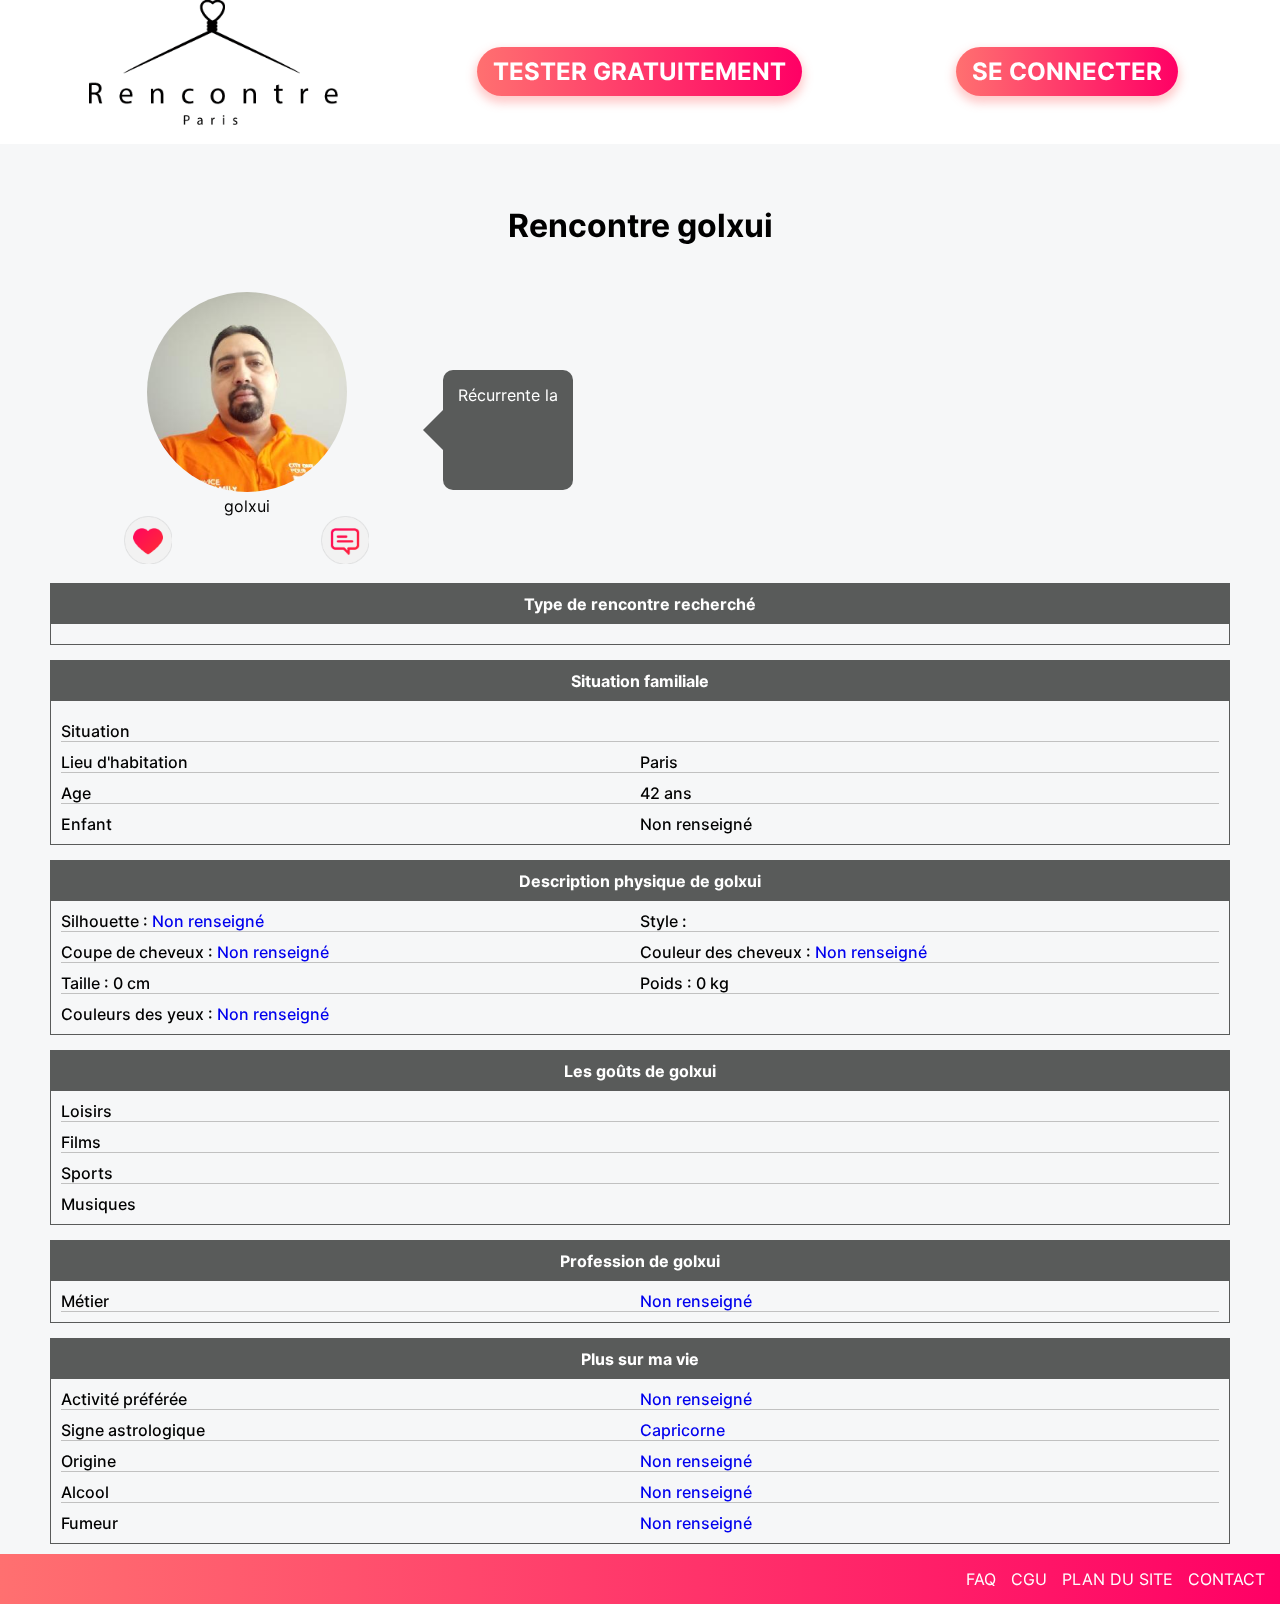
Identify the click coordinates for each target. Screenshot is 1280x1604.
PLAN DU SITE (1117, 1579)
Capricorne (682, 1430)
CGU (1029, 1579)
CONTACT (1226, 1579)
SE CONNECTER (1067, 71)
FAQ (981, 1579)
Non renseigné (208, 921)
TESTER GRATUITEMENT (639, 71)
